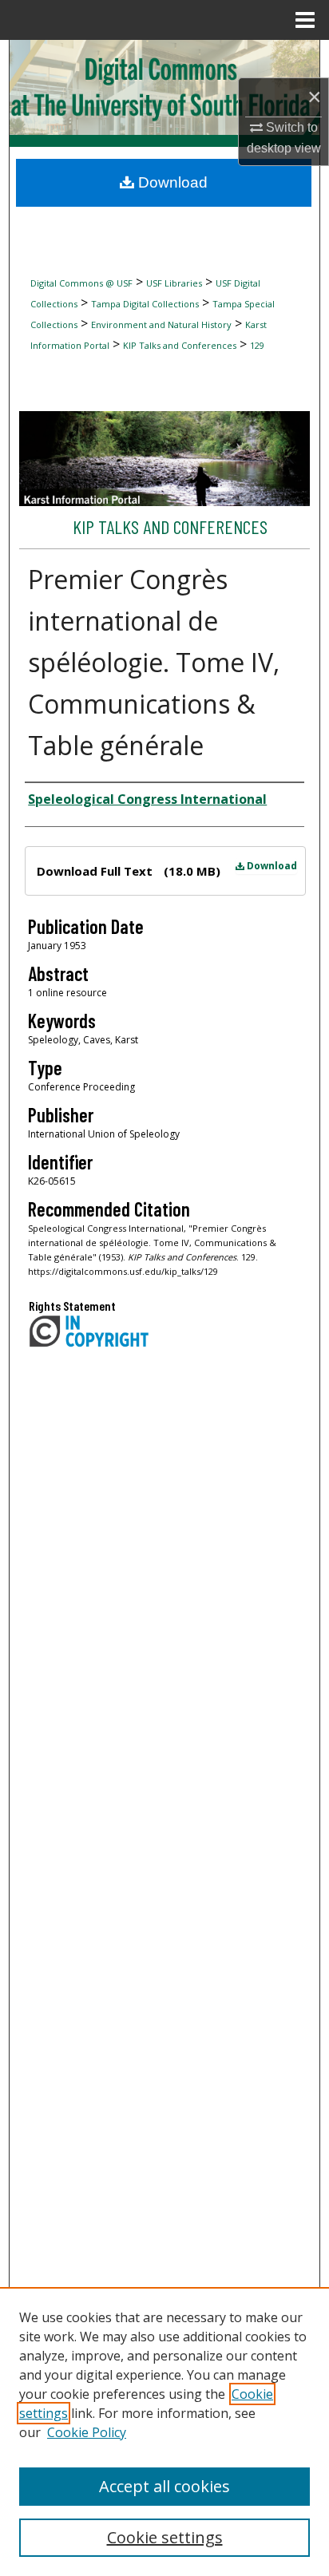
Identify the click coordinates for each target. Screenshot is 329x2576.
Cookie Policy (87, 2432)
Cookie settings (165, 2537)
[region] (164, 2432)
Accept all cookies (164, 2486)
